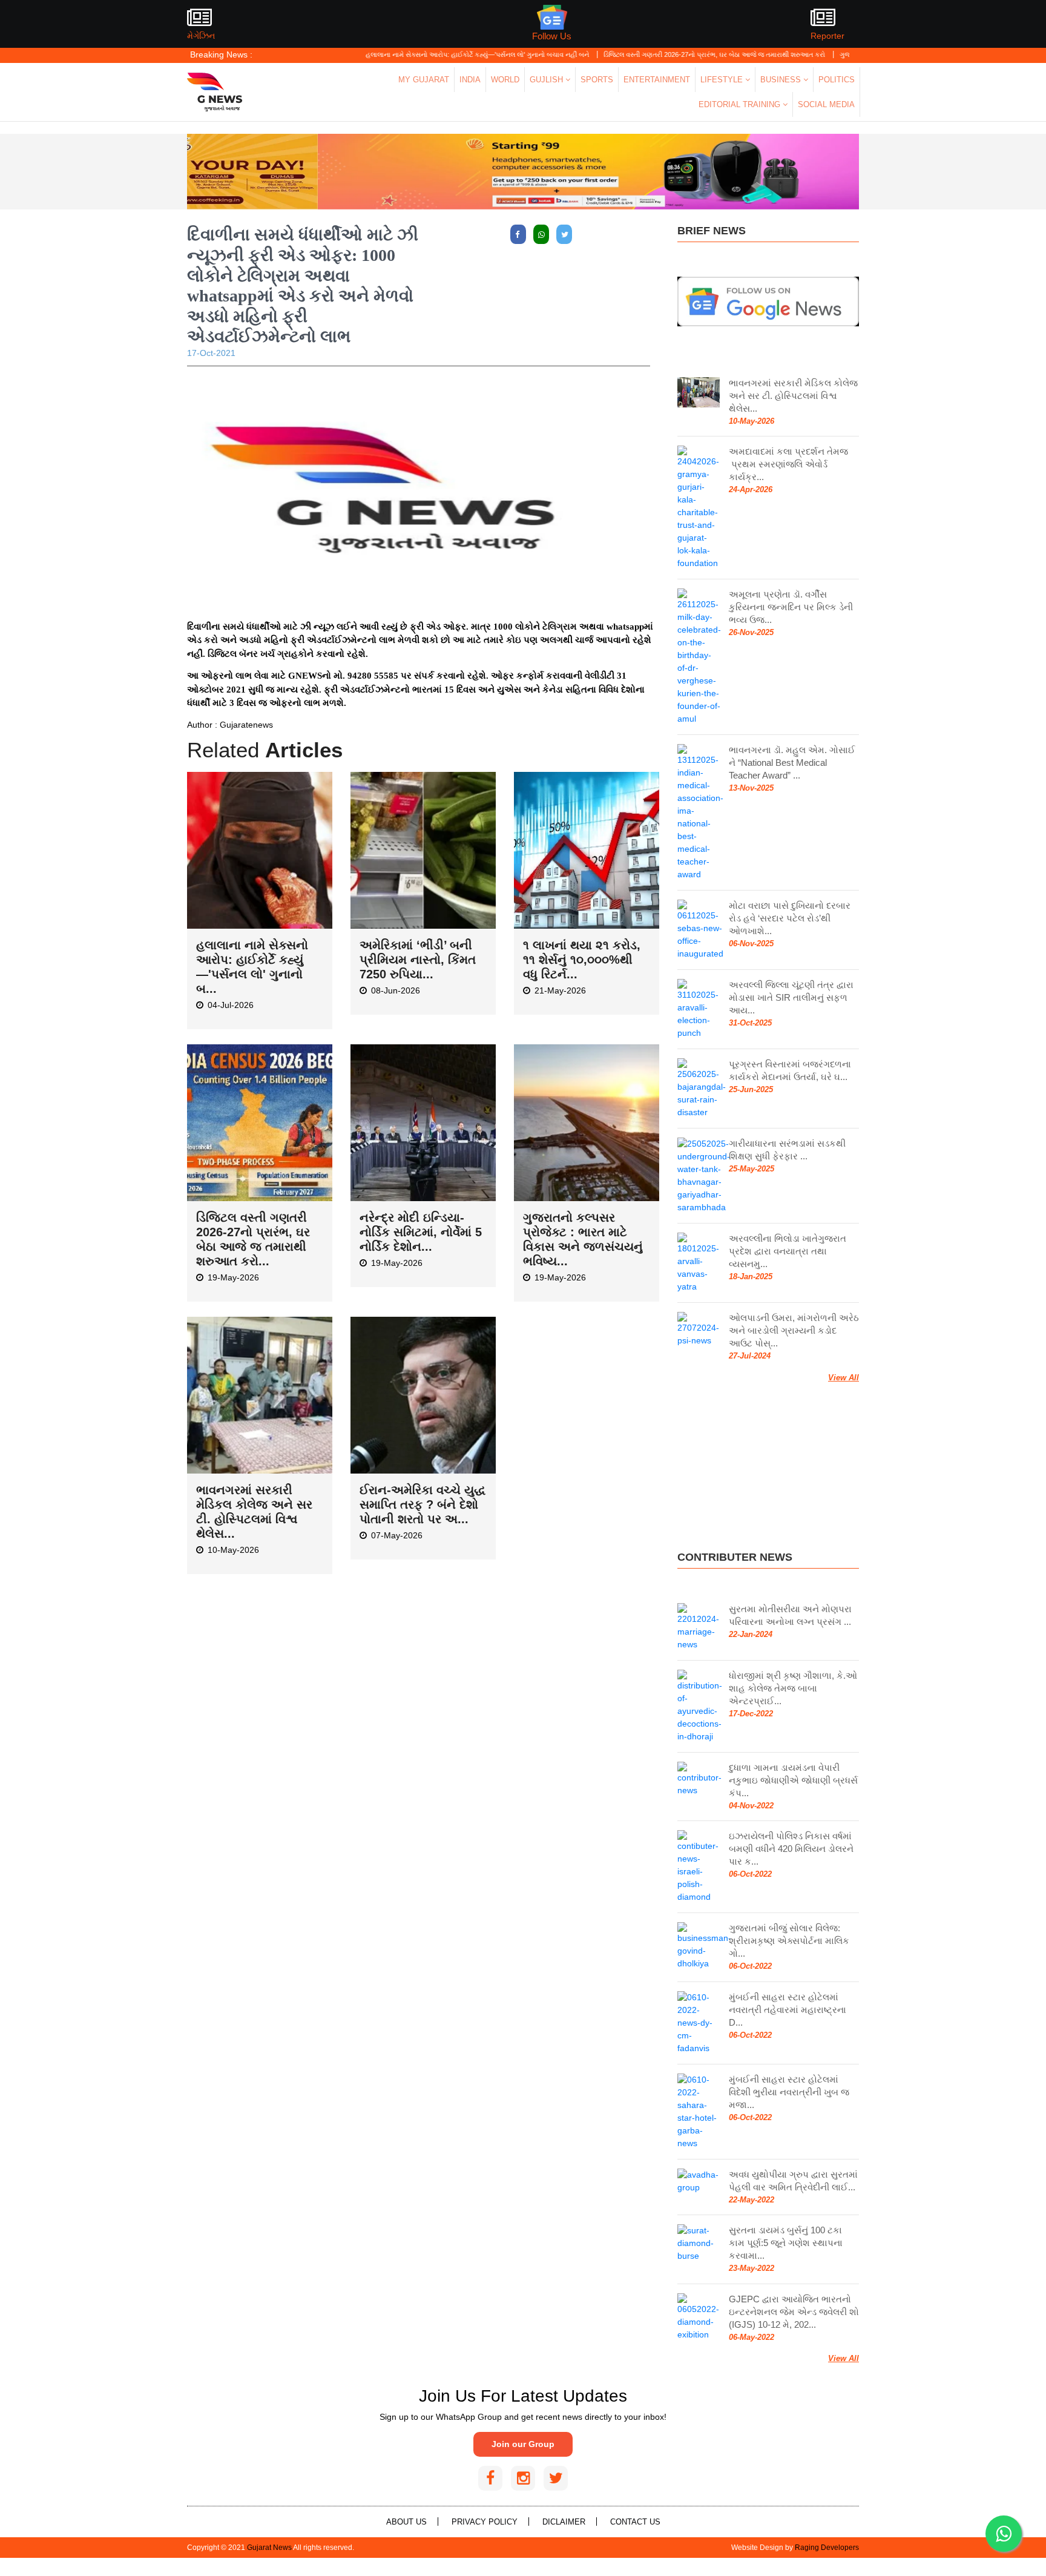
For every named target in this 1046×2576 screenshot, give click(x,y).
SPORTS (597, 80)
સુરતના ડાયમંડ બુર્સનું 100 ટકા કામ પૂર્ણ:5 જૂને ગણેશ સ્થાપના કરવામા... (786, 2243)
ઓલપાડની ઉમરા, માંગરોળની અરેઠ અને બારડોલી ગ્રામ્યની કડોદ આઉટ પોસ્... (794, 1330)
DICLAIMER (564, 2522)
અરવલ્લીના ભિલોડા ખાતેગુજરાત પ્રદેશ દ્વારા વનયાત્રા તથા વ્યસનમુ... (788, 1251)
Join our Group (523, 2444)
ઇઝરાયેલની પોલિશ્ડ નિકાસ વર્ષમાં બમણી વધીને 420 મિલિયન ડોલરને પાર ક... (791, 1849)
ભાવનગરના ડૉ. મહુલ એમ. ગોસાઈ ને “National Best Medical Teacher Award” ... (792, 763)
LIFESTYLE (723, 80)
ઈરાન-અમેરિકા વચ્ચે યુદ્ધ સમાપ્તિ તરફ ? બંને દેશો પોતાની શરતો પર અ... (423, 1504)
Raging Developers (827, 2548)
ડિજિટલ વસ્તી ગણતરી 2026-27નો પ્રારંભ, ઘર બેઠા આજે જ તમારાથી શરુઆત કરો (652, 54)
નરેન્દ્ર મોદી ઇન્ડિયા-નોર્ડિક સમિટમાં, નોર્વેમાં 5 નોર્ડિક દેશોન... (421, 1232)
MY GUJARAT (424, 80)
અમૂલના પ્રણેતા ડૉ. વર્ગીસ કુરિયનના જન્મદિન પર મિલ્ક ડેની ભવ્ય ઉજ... (791, 607)
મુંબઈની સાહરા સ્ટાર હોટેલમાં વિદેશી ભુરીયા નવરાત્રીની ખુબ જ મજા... (789, 2092)
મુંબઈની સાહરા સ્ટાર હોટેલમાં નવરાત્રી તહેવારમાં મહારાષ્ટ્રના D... (788, 2010)
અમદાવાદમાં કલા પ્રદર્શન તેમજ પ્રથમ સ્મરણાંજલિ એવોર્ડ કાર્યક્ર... (788, 464)
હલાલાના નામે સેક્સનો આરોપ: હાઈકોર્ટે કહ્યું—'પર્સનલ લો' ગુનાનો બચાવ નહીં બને (415, 54)
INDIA (470, 80)
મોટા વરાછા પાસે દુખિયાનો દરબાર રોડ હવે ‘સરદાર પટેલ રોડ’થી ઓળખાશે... (790, 918)
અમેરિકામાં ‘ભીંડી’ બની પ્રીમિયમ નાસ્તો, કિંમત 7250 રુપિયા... (418, 960)
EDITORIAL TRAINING (741, 104)
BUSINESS (782, 80)
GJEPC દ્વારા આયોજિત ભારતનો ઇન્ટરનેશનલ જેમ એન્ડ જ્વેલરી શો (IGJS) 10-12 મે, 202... (794, 2312)
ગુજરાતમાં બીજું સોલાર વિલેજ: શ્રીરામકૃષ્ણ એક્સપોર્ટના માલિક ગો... (789, 1941)
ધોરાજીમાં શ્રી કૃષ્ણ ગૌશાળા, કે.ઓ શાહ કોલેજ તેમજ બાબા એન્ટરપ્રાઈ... (793, 1688)
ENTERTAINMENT (657, 80)
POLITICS (837, 80)
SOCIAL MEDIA (826, 104)
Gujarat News (269, 2548)
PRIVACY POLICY (485, 2522)
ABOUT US (406, 2522)
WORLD (505, 80)
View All (844, 1378)
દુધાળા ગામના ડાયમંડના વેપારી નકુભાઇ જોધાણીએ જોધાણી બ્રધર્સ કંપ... (793, 1780)
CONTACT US (635, 2522)
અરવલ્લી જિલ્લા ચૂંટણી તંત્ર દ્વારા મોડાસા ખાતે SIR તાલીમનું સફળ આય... (791, 997)
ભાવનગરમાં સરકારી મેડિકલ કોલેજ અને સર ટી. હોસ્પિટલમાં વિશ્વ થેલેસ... (793, 396)
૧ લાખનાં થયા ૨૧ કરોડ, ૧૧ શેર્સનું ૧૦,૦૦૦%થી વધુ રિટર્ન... (582, 960)
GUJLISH (548, 80)
